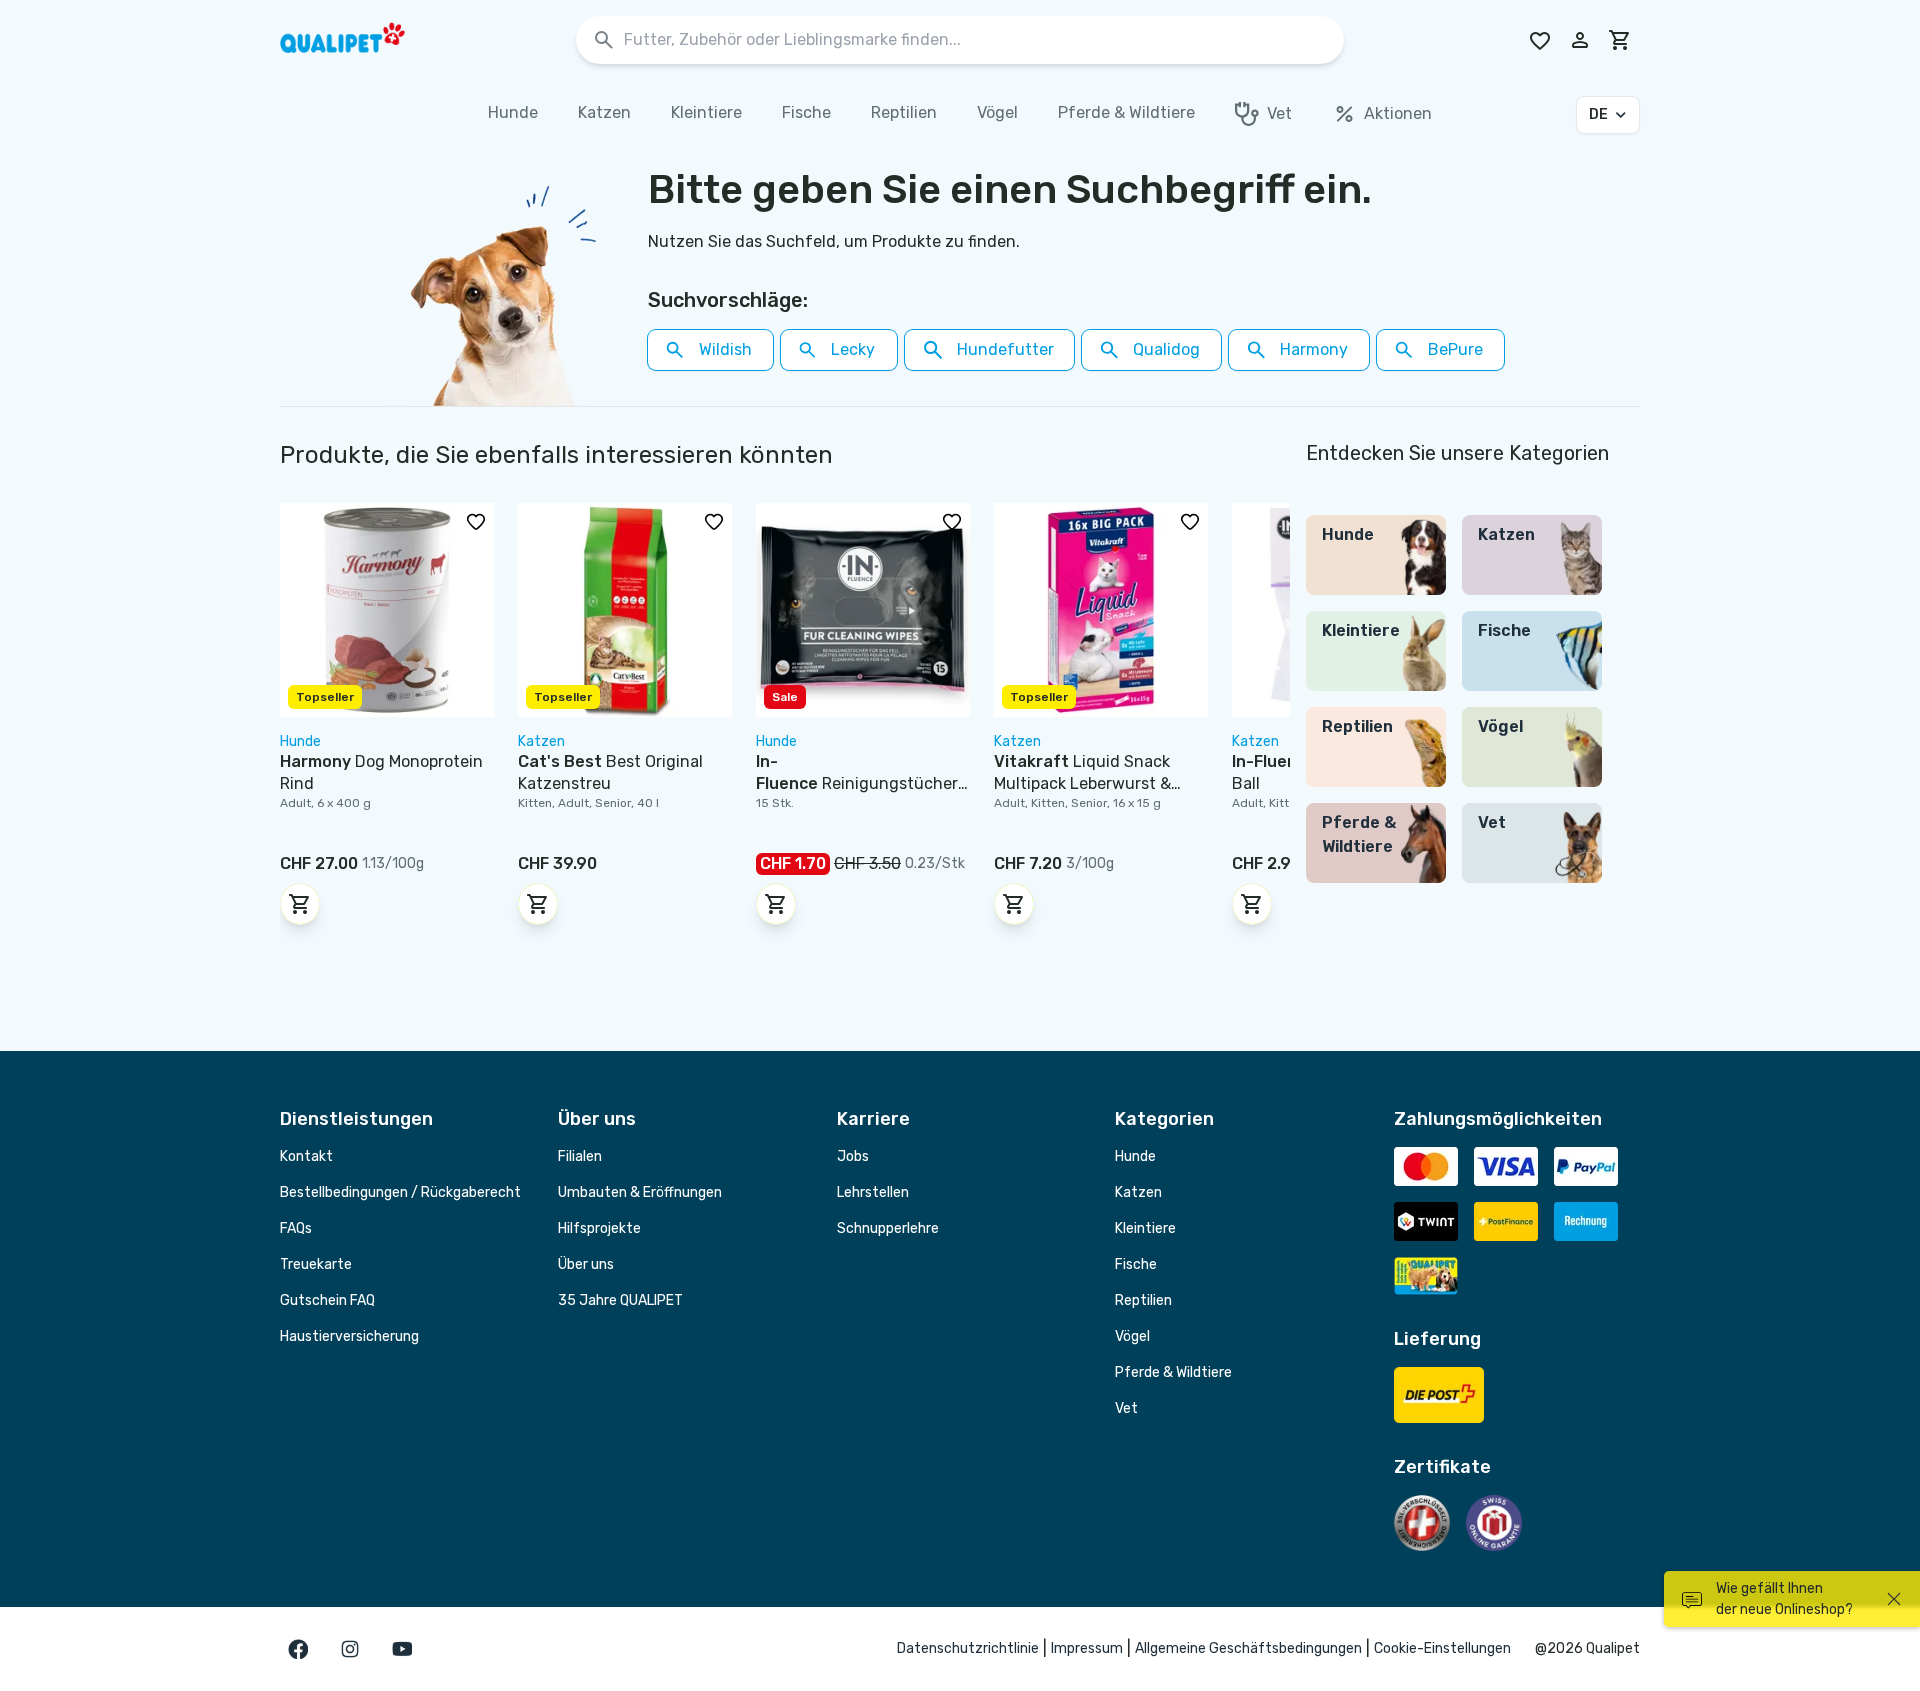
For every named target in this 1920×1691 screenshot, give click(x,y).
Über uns (586, 1264)
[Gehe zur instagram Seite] (350, 1649)
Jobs (853, 1156)
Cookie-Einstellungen (1442, 1648)
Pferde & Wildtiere (1173, 1372)
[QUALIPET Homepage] (360, 40)
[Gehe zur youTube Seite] (402, 1649)
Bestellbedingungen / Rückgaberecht (400, 1192)
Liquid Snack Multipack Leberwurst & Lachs (1082, 783)
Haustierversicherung (349, 1336)
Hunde (1135, 1156)
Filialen (580, 1156)
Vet (1126, 1408)
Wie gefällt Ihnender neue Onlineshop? (1784, 1599)
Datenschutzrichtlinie (968, 1648)
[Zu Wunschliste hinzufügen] (476, 521)
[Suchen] (604, 40)
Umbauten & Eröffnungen (640, 1192)
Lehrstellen (873, 1192)
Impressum (1087, 1648)
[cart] (1620, 40)
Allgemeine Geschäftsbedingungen (1248, 1648)
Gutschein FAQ (327, 1300)
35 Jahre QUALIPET (620, 1300)
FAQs (296, 1228)
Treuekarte (316, 1264)
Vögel (1132, 1336)
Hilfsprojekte (599, 1228)
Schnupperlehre (888, 1228)
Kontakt (306, 1156)
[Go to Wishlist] (1540, 40)
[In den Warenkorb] (300, 904)
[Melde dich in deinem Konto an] (1580, 40)
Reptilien (1143, 1300)
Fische (1136, 1264)
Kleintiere (1145, 1228)
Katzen (1138, 1192)
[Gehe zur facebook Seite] (298, 1649)
